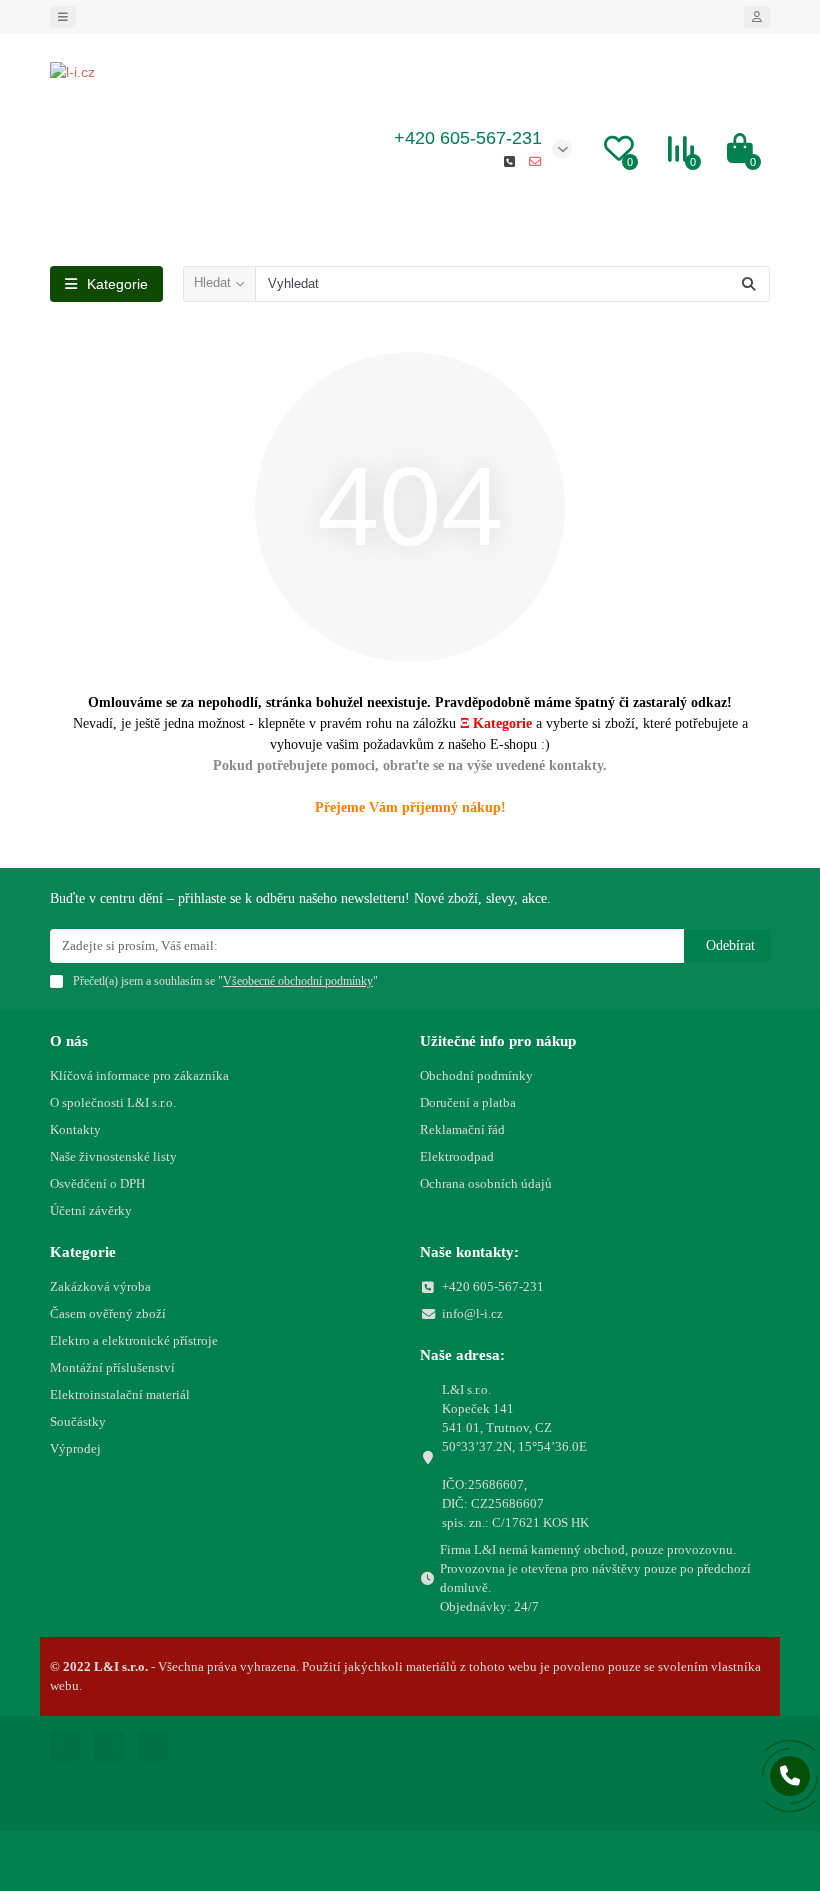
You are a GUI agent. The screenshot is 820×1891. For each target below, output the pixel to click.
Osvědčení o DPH (97, 1183)
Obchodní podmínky (476, 1075)
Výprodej (75, 1448)
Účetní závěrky (91, 1210)
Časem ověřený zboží (108, 1313)
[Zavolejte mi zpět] (790, 1776)
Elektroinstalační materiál (120, 1394)
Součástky (78, 1421)
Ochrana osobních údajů (486, 1183)
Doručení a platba (468, 1102)
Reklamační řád (462, 1129)
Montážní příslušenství (112, 1367)
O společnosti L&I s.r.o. (113, 1102)
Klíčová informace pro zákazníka (139, 1075)
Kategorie (83, 1251)
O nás (69, 1040)
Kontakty (75, 1129)
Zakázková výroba (100, 1286)
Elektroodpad (457, 1156)
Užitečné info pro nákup (498, 1040)
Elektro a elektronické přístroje (134, 1340)
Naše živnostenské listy (113, 1156)
